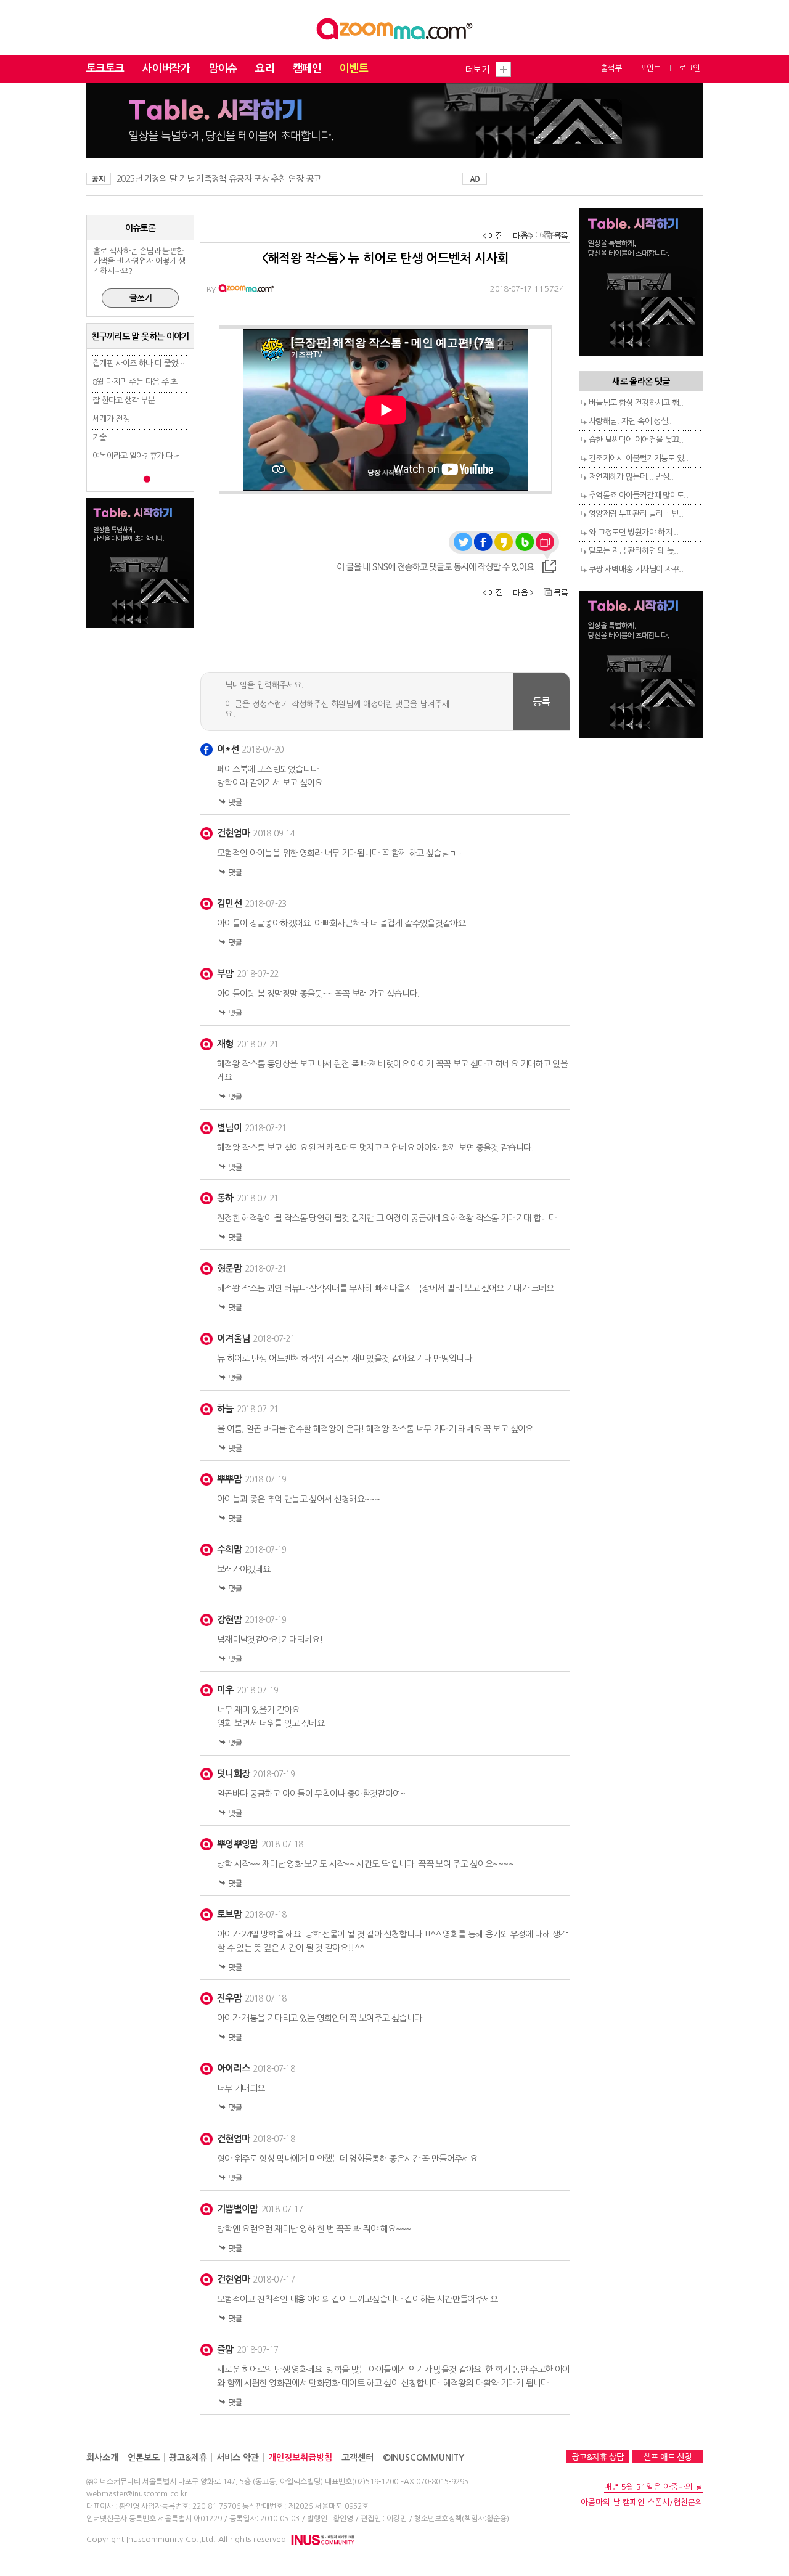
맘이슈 (223, 69)
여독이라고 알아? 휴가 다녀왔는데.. (149, 456)
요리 (265, 69)
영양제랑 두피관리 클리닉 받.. (636, 514)
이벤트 (354, 69)
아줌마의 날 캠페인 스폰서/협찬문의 (642, 2502)
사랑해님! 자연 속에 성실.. (630, 421)
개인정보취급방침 (300, 2458)
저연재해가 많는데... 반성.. (631, 477)
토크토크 (105, 69)
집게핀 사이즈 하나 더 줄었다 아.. (145, 363)
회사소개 (102, 2458)
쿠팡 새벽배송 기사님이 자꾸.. (636, 569)
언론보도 (144, 2458)
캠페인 (307, 69)
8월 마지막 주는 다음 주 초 (135, 382)
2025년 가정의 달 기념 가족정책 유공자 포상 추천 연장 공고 (219, 179)
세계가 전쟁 (111, 419)
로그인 (689, 68)
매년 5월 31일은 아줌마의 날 (653, 2487)
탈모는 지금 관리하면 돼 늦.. (633, 551)
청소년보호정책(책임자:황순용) (462, 2519)
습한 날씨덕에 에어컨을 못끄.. (636, 440)
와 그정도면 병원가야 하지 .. (633, 532)
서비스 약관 (238, 2458)
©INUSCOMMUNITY (423, 2458)
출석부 (611, 68)
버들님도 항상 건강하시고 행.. (636, 403)
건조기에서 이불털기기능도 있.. (638, 458)
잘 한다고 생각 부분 (124, 400)
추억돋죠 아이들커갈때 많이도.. (638, 495)
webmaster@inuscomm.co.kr (137, 2494)
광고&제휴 (188, 2458)
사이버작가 (166, 69)
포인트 (650, 68)
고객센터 (358, 2458)
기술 (100, 437)
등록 (542, 701)
